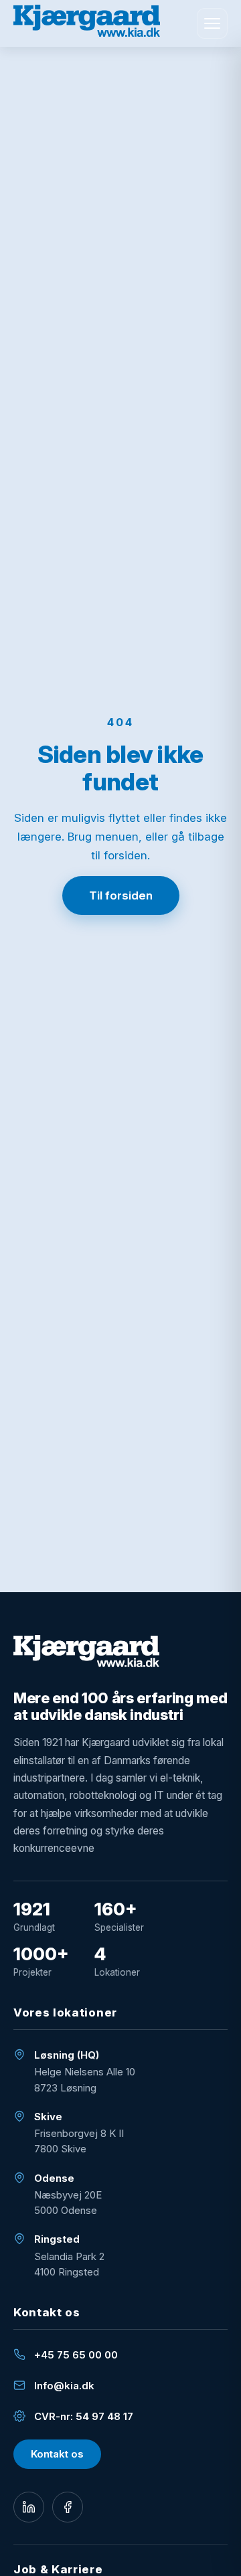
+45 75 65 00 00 (76, 2355)
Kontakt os (57, 2454)
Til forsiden (121, 895)
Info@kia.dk (64, 2386)
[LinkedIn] (29, 2507)
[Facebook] (68, 2507)
